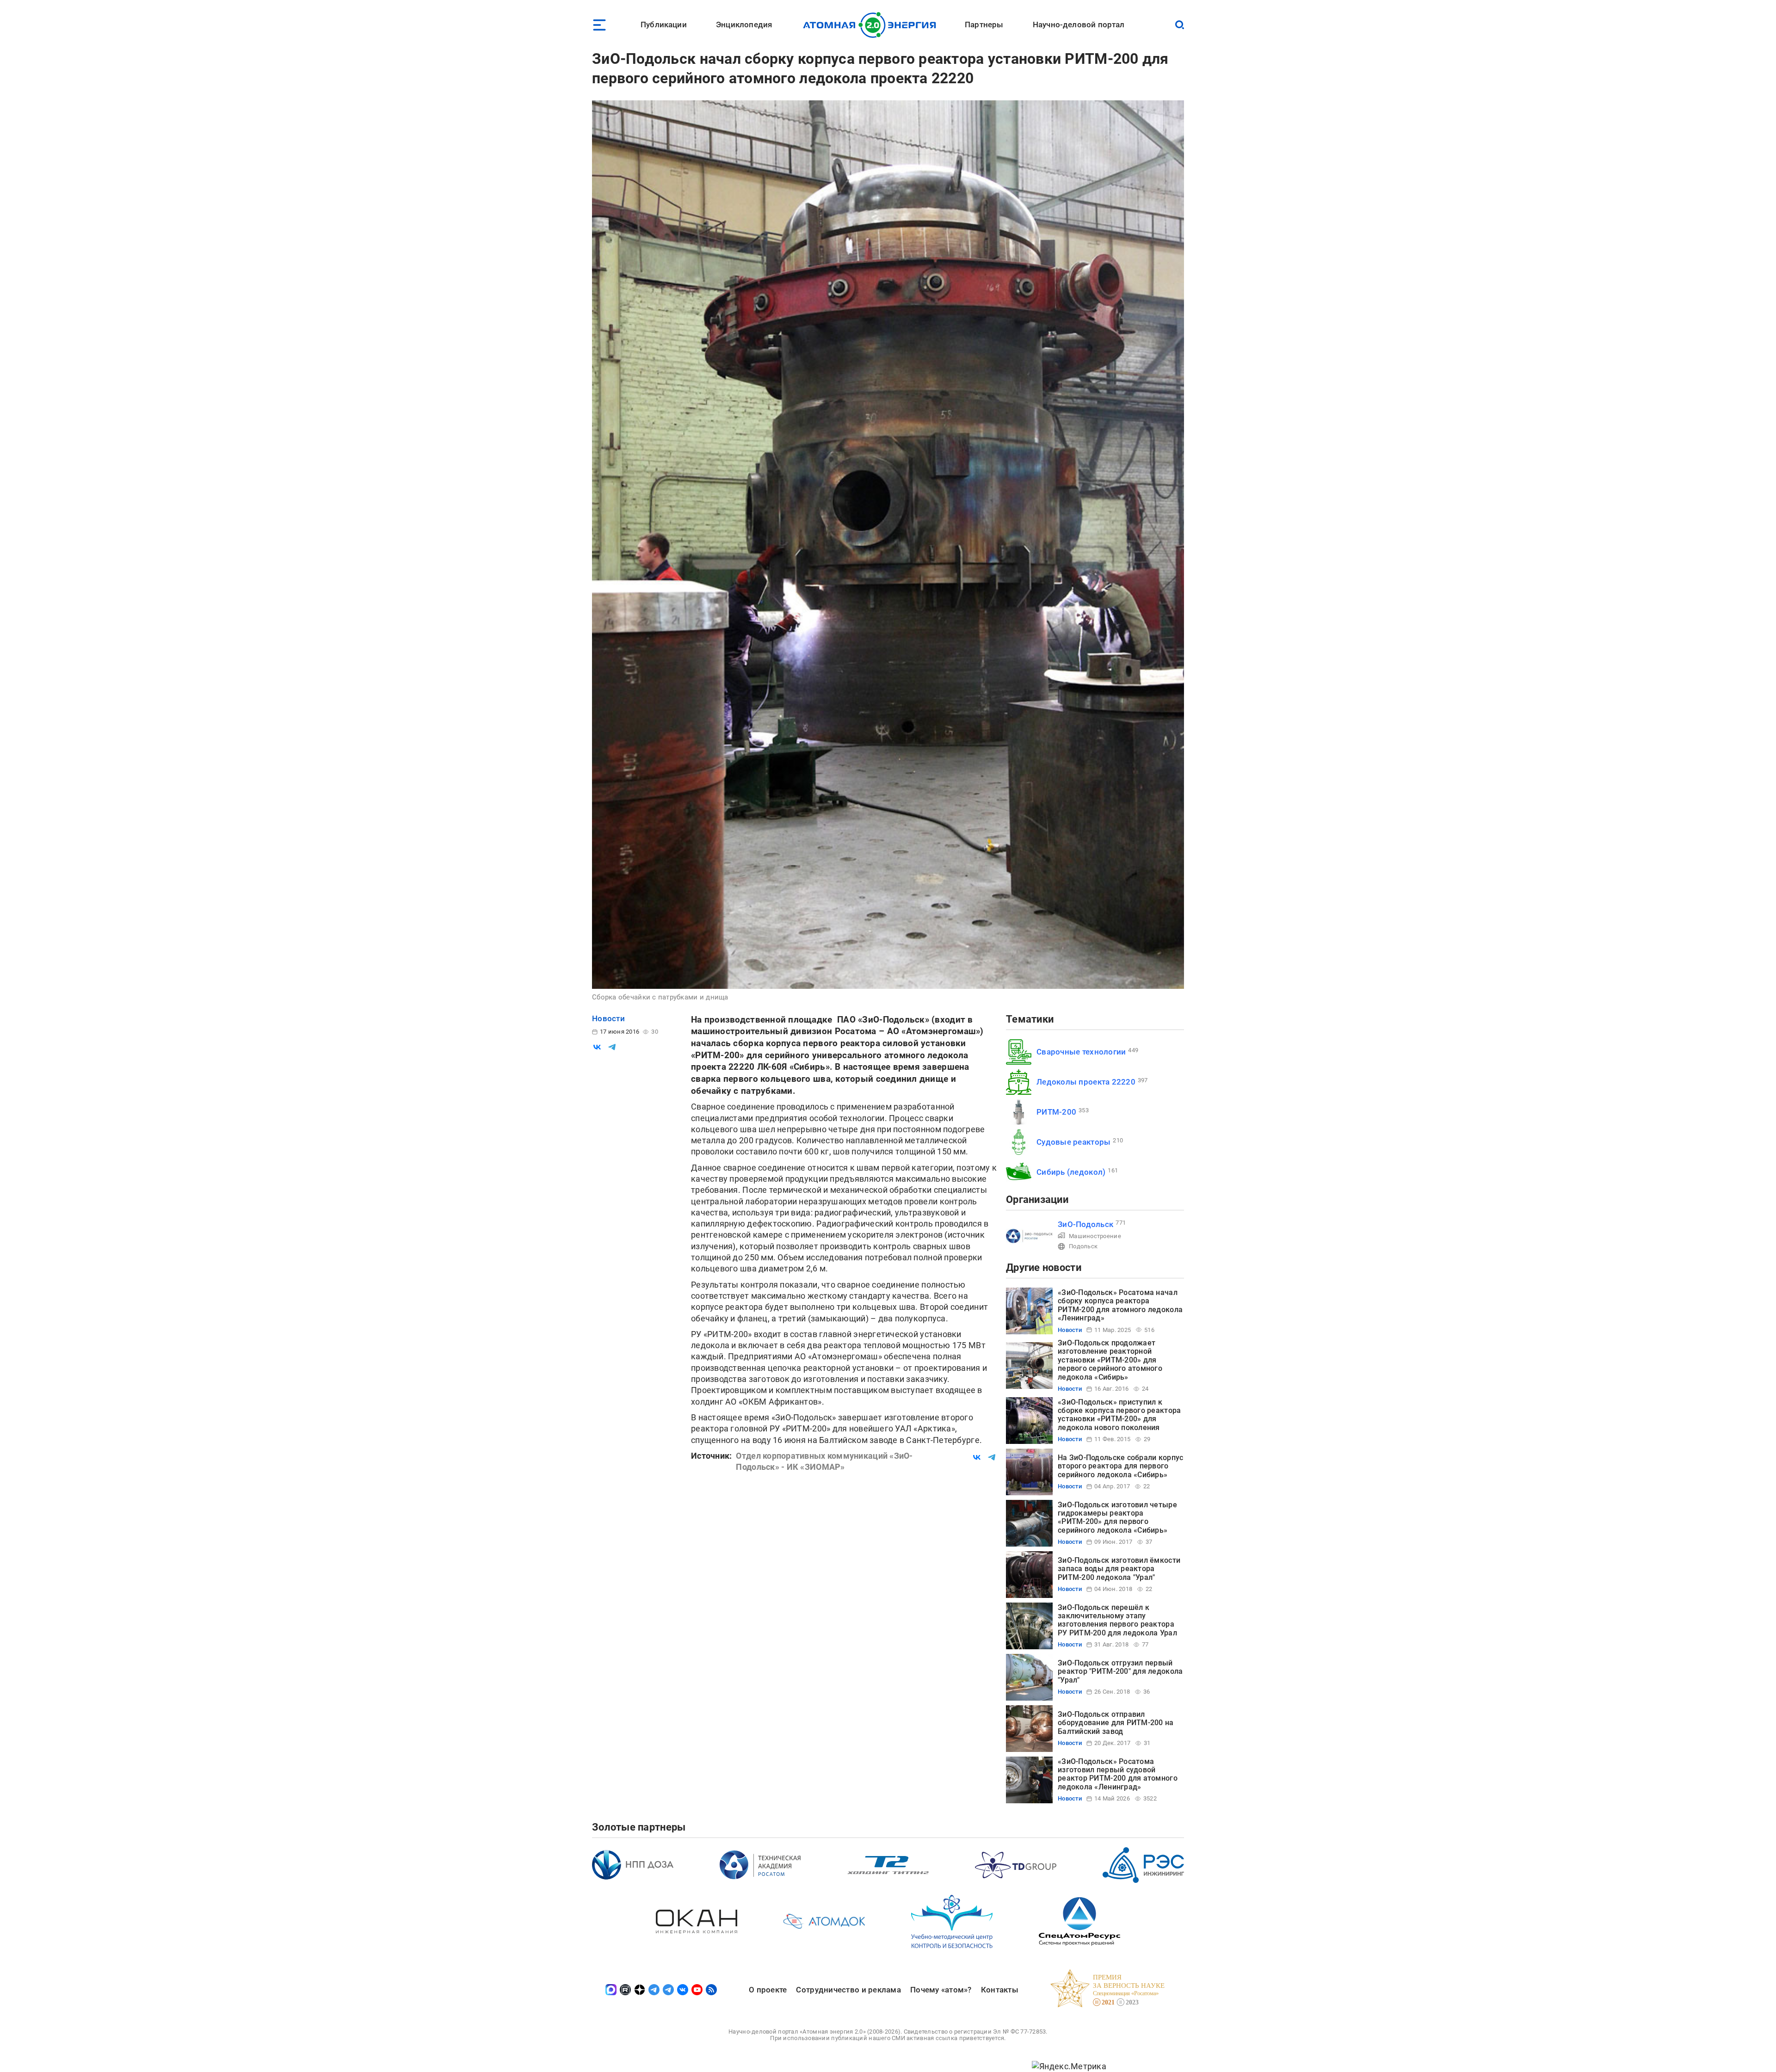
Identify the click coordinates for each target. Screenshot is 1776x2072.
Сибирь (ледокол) (1071, 1172)
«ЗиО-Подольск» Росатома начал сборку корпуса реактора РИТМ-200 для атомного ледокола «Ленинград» (1120, 1305)
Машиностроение (1095, 1236)
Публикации (664, 25)
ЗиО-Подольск (1085, 1224)
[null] (597, 1047)
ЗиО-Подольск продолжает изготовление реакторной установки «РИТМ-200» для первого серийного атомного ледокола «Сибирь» (1110, 1360)
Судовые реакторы (1073, 1142)
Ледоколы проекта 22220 (1086, 1082)
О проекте (768, 1990)
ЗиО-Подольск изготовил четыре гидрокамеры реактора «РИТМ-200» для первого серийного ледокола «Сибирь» (1117, 1517)
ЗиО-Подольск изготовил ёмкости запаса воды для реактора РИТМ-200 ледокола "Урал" (1119, 1569)
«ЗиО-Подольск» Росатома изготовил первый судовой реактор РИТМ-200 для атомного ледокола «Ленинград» (1118, 1774)
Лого (872, 25)
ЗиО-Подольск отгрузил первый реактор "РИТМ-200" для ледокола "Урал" (1120, 1671)
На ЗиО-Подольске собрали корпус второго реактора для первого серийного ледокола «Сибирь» (1120, 1466)
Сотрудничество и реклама (848, 1990)
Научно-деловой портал (1079, 25)
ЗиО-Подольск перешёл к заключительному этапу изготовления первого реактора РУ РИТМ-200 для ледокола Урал (1117, 1620)
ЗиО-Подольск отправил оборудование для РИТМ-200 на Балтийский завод (1116, 1723)
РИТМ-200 (1056, 1112)
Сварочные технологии (1081, 1052)
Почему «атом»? (941, 1990)
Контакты (1000, 1990)
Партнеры (984, 25)
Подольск (1083, 1246)
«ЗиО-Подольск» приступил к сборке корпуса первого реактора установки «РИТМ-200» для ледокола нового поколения (1119, 1415)
